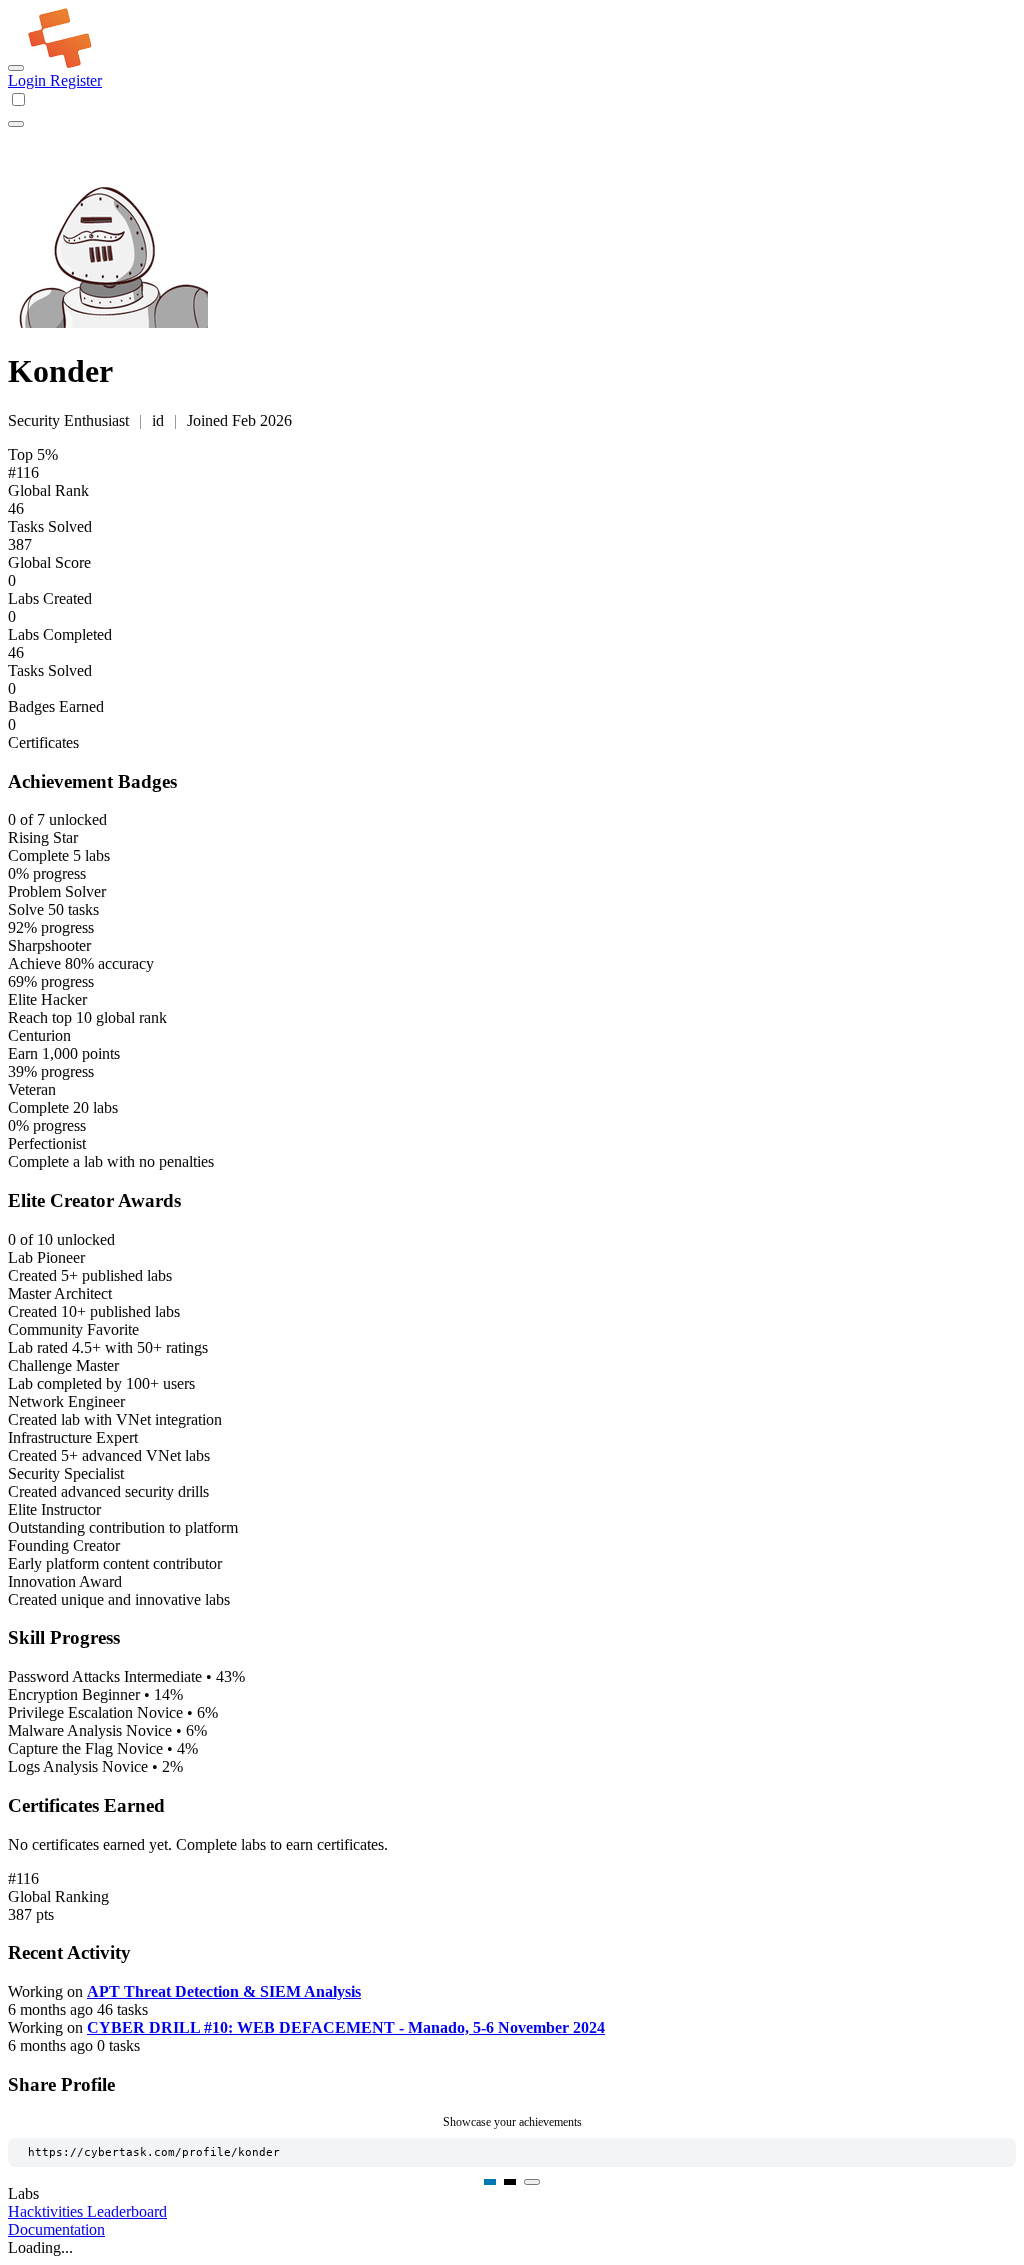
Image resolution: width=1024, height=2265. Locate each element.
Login (29, 80)
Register (76, 80)
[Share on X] (510, 2182)
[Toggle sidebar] (16, 68)
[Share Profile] (16, 124)
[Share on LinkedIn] (490, 2182)
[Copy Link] (532, 2182)
